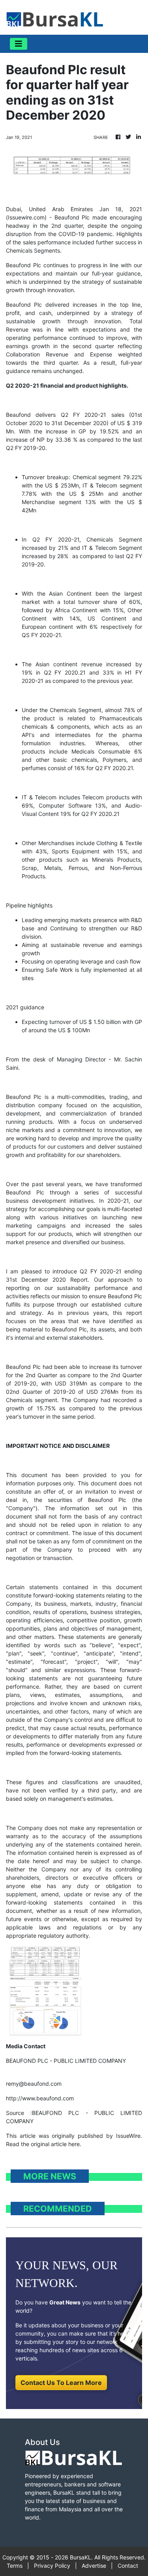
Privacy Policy (52, 2566)
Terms (15, 2566)
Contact (128, 2566)
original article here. (56, 2144)
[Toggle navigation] (19, 44)
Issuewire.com (26, 217)
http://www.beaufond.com (40, 2098)
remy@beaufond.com (34, 2084)
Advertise (94, 2566)
